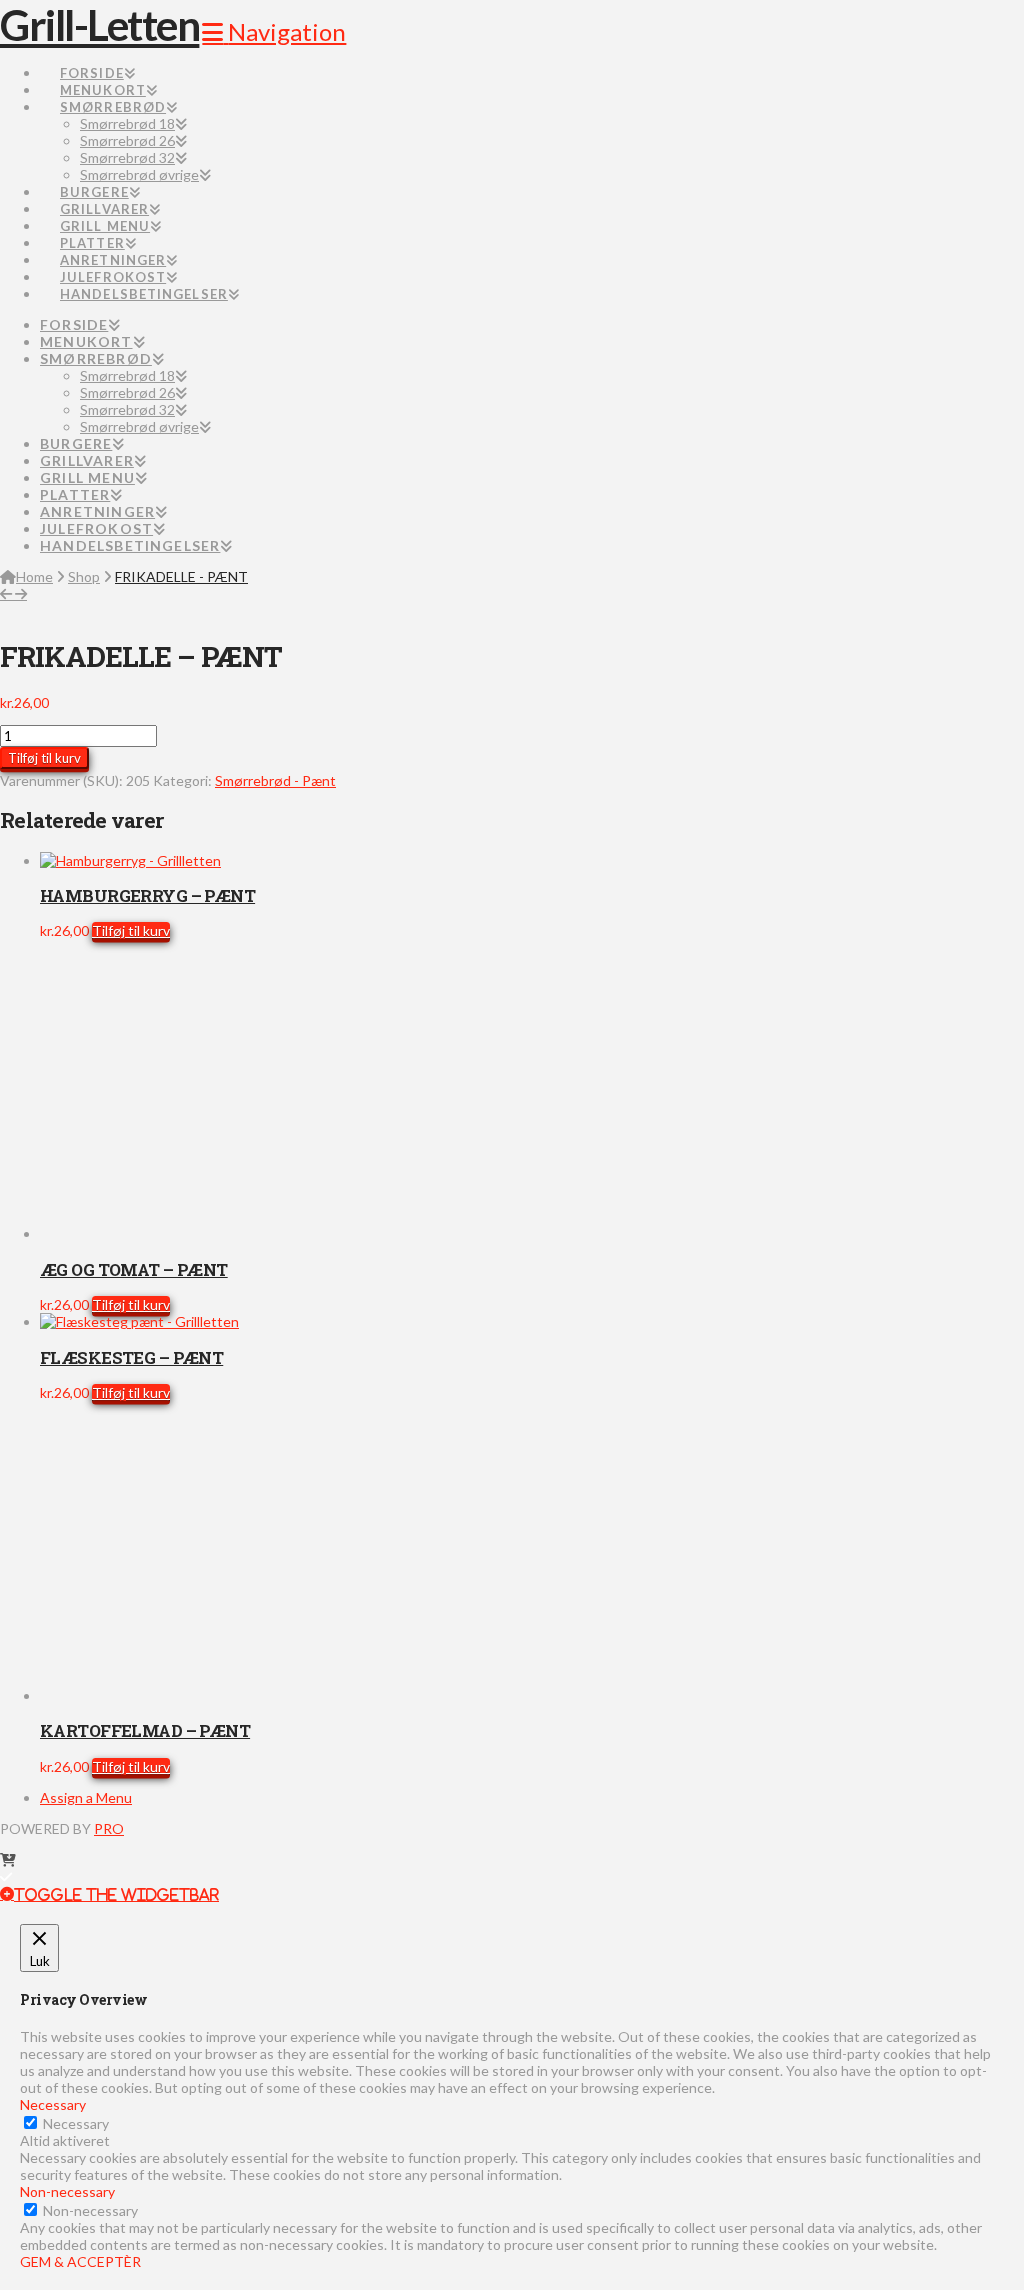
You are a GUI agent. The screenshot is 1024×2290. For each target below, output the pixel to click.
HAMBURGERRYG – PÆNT (147, 895)
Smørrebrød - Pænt (275, 780)
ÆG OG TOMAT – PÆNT (134, 1269)
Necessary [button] (53, 2104)
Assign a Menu (86, 1797)
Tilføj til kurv (44, 758)
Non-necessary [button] (67, 2191)
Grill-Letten (99, 25)
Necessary (76, 2123)
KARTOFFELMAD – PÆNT (145, 1730)
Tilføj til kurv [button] (131, 930)
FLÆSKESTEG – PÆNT (131, 1357)
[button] (274, 31)
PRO (109, 1828)
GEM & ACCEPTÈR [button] (80, 2261)
